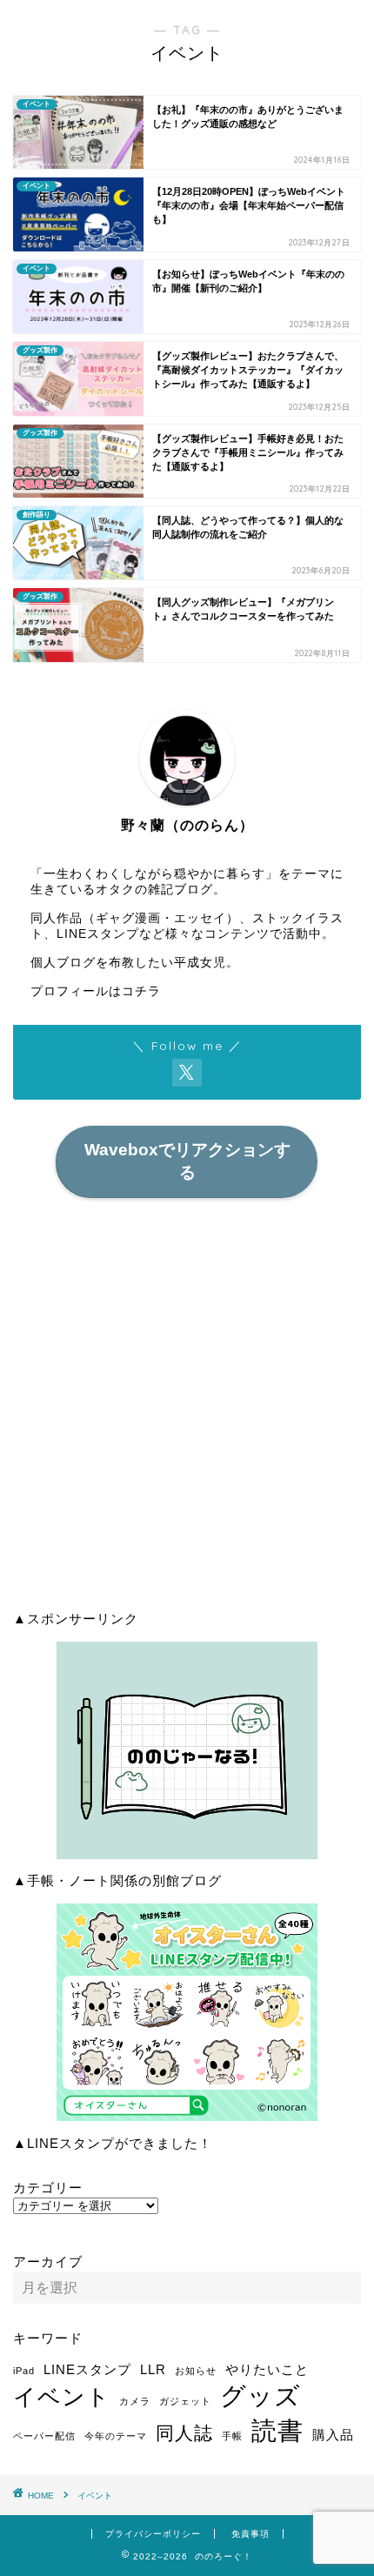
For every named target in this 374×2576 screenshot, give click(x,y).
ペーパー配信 (44, 2436)
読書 (277, 2430)
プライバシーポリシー (153, 2534)
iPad (24, 2371)
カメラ (135, 2401)
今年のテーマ (116, 2436)
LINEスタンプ (87, 2369)
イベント (62, 2397)
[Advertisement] (187, 1410)
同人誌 (184, 2433)
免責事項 (250, 2534)
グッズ (260, 2395)
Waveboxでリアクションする (187, 1161)
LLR (153, 2369)
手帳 (232, 2436)
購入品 (333, 2435)
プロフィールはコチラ (96, 991)
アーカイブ (48, 2262)
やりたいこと (267, 2369)
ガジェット (185, 2401)
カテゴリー (48, 2188)
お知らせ (196, 2371)
